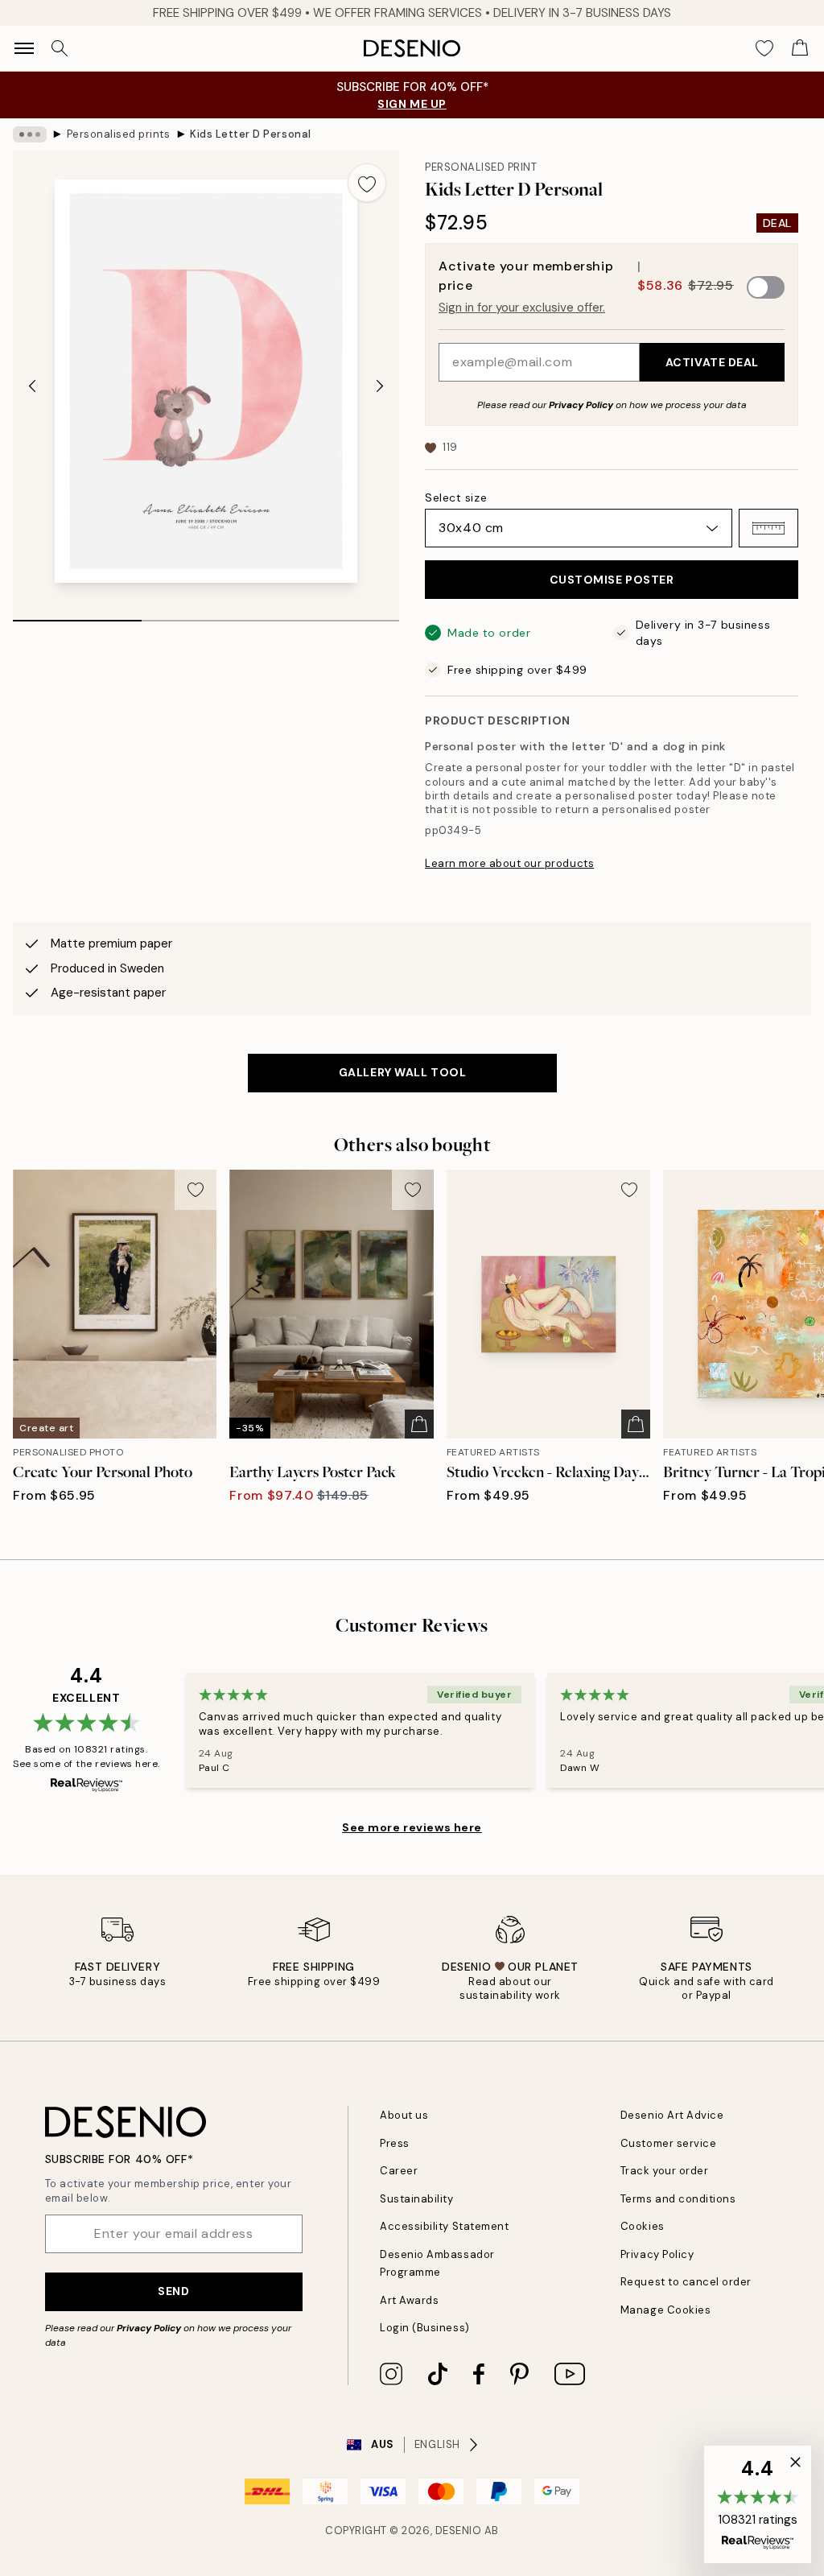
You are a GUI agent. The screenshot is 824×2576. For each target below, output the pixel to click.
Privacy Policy (581, 405)
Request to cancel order (686, 2282)
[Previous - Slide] (32, 386)
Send (173, 2291)
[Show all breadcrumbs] (30, 134)
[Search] (60, 48)
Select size (456, 497)
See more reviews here (412, 1827)
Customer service (668, 2143)
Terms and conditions (678, 2199)
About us (404, 2115)
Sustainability (416, 2199)
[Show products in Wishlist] (764, 48)
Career (399, 2171)
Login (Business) (424, 2328)
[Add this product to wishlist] (367, 183)
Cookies (643, 2226)
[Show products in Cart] (800, 48)
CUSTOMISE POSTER (612, 580)
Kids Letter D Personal (250, 134)
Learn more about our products (509, 863)
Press (395, 2143)
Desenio (459, 2531)
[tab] (77, 615)
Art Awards (409, 2300)
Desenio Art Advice (672, 2115)
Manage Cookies (665, 2310)
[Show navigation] (24, 48)
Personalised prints (119, 134)
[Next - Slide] (380, 386)
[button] (768, 528)
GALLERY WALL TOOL (403, 1072)
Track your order (664, 2171)
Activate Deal (712, 362)
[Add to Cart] (419, 1424)
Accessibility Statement (444, 2226)
